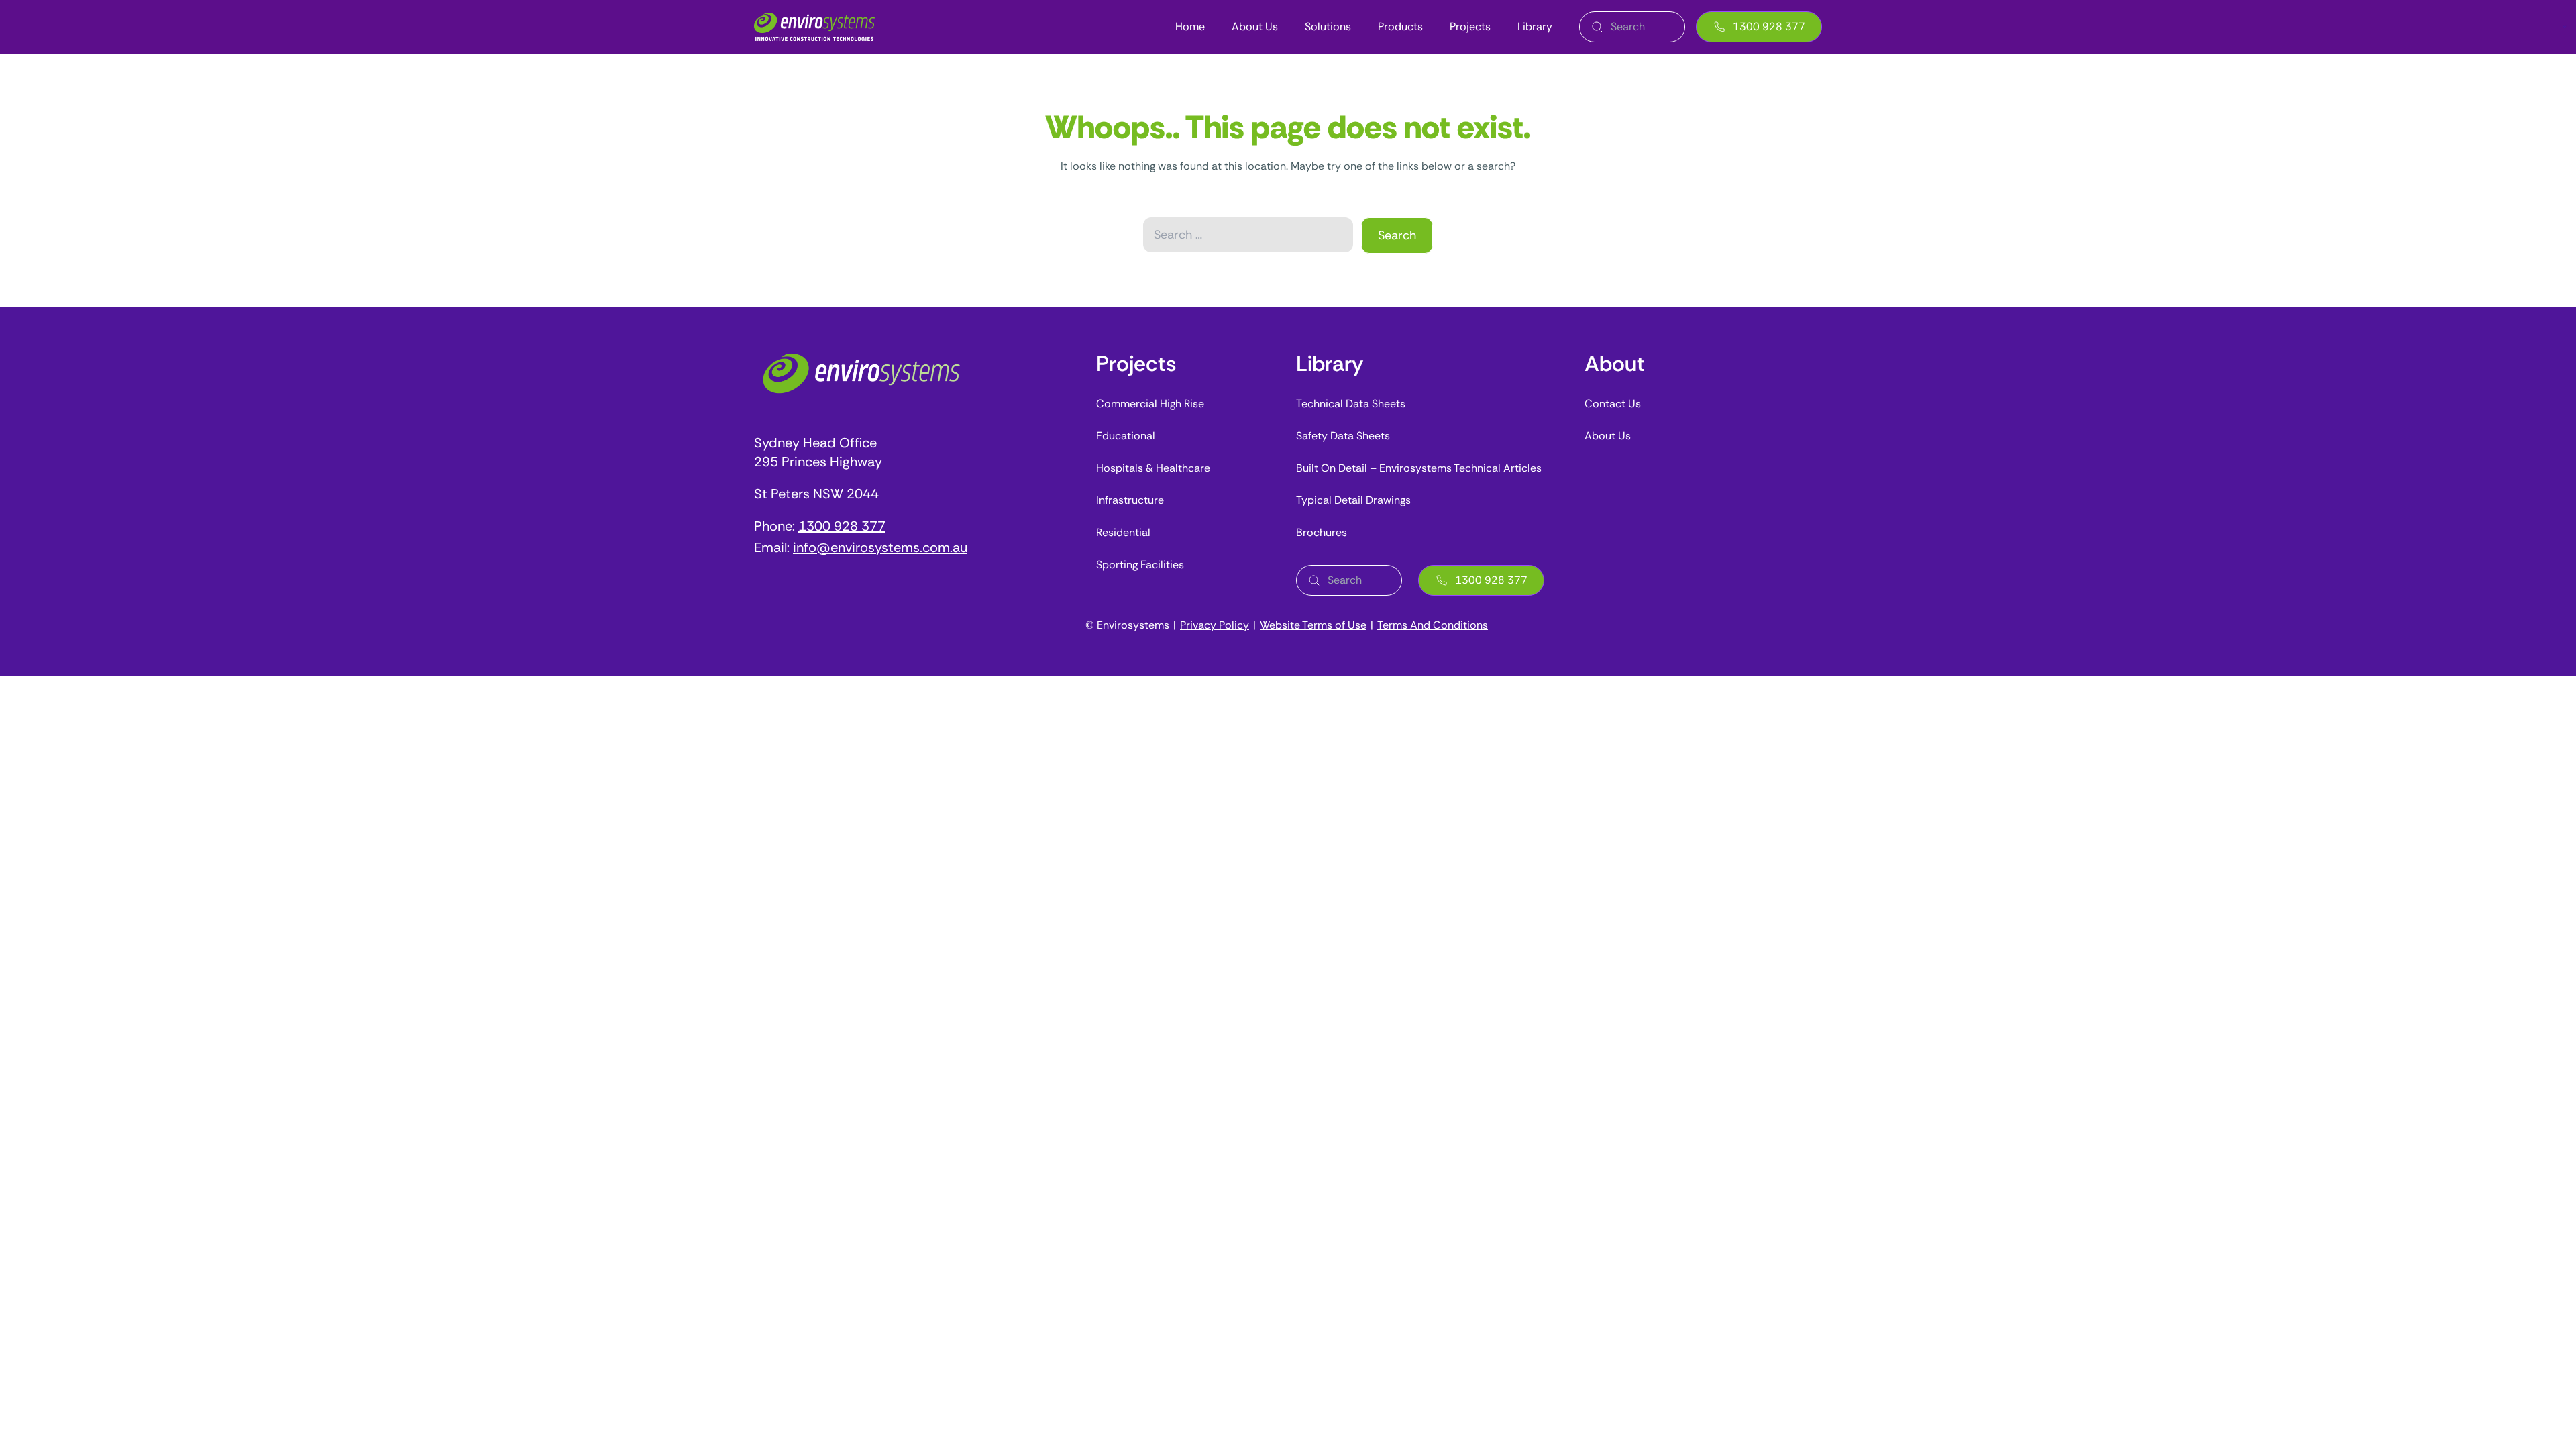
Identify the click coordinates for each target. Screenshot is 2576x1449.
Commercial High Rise (1150, 404)
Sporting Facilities (1140, 565)
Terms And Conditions (1433, 625)
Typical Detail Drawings (1353, 500)
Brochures (1322, 532)
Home (1190, 27)
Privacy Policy (1215, 625)
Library (1535, 27)
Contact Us (1613, 404)
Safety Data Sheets (1343, 436)
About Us (1255, 27)
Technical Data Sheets (1351, 404)
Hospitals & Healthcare (1153, 468)
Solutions (1328, 27)
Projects (1470, 27)
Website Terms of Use (1313, 625)
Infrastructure (1130, 500)
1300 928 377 (1769, 26)
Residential (1123, 532)
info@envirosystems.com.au (880, 547)
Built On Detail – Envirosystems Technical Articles (1419, 468)
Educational (1126, 436)
